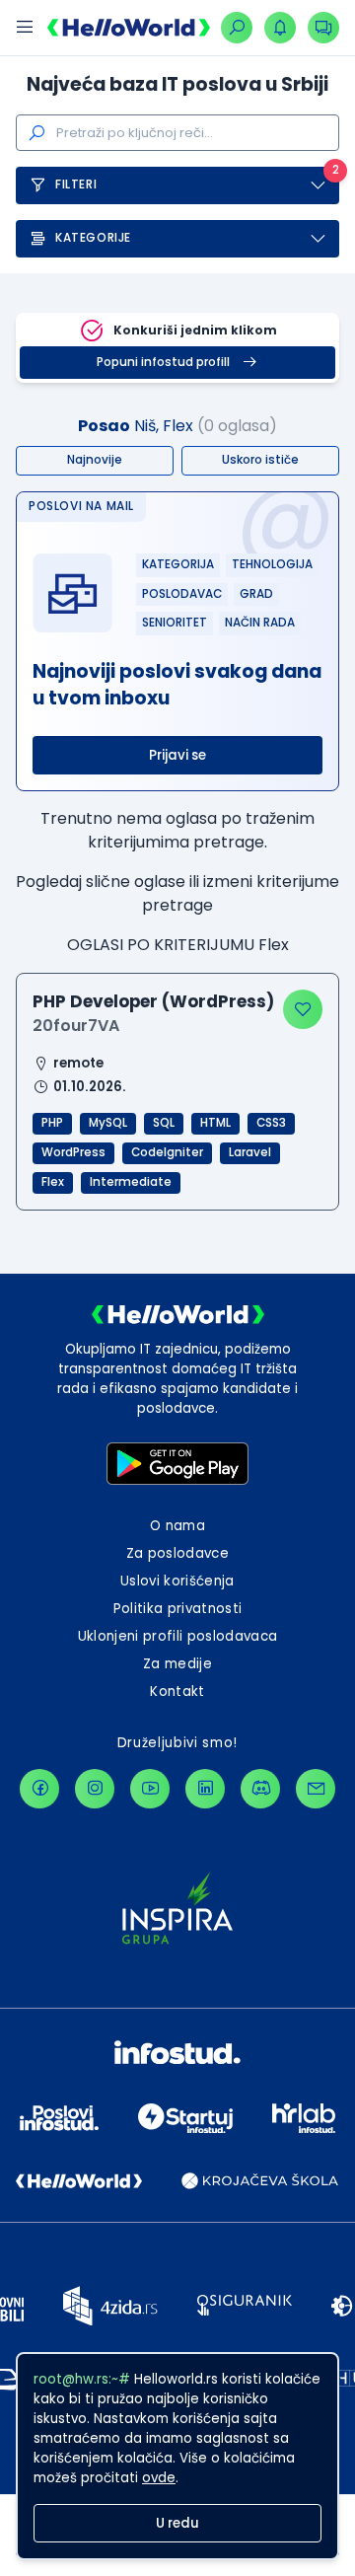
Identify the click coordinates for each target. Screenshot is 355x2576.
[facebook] (39, 1789)
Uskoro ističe (260, 460)
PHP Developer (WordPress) (153, 1001)
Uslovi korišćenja (177, 1581)
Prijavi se (177, 755)
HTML (215, 1123)
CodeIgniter (167, 1152)
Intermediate (131, 1182)
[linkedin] (205, 1789)
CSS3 (271, 1123)
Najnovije (95, 460)
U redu (177, 2523)
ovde (159, 2478)
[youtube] (150, 1789)
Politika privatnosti (178, 1609)
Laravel (250, 1152)
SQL (164, 1123)
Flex (53, 1182)
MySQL (108, 1123)
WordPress (73, 1152)
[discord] (260, 1789)
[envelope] (316, 1789)
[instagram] (95, 1789)
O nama (177, 1526)
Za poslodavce (177, 1553)
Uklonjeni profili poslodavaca (178, 1636)
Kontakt (177, 1692)
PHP (52, 1123)
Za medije (177, 1664)
